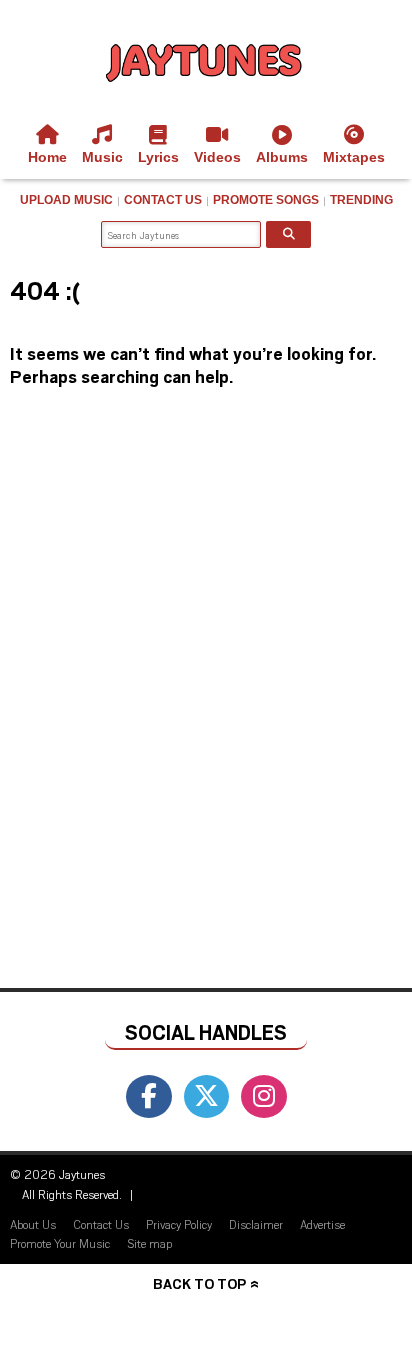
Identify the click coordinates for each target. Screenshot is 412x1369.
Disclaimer (256, 1224)
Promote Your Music (60, 1243)
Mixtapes (354, 157)
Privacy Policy (179, 1224)
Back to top (199, 1283)
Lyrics (158, 157)
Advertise (322, 1224)
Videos (217, 157)
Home (47, 157)
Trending (361, 200)
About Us (33, 1224)
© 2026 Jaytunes (57, 1174)
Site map (149, 1243)
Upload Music (66, 200)
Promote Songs (266, 200)
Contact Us (163, 200)
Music (102, 157)
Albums (282, 157)
